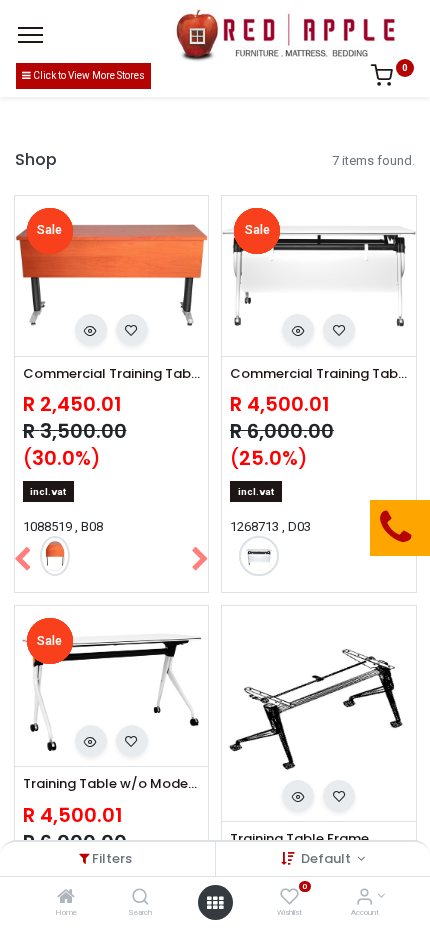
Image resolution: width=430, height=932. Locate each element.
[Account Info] (364, 898)
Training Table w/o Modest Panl (112, 784)
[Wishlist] (289, 898)
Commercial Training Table (112, 374)
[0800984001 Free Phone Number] (295, 528)
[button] (91, 330)
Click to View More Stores (88, 75)
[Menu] (30, 35)
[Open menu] (215, 903)
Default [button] (327, 858)
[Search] (140, 898)
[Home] (66, 898)
